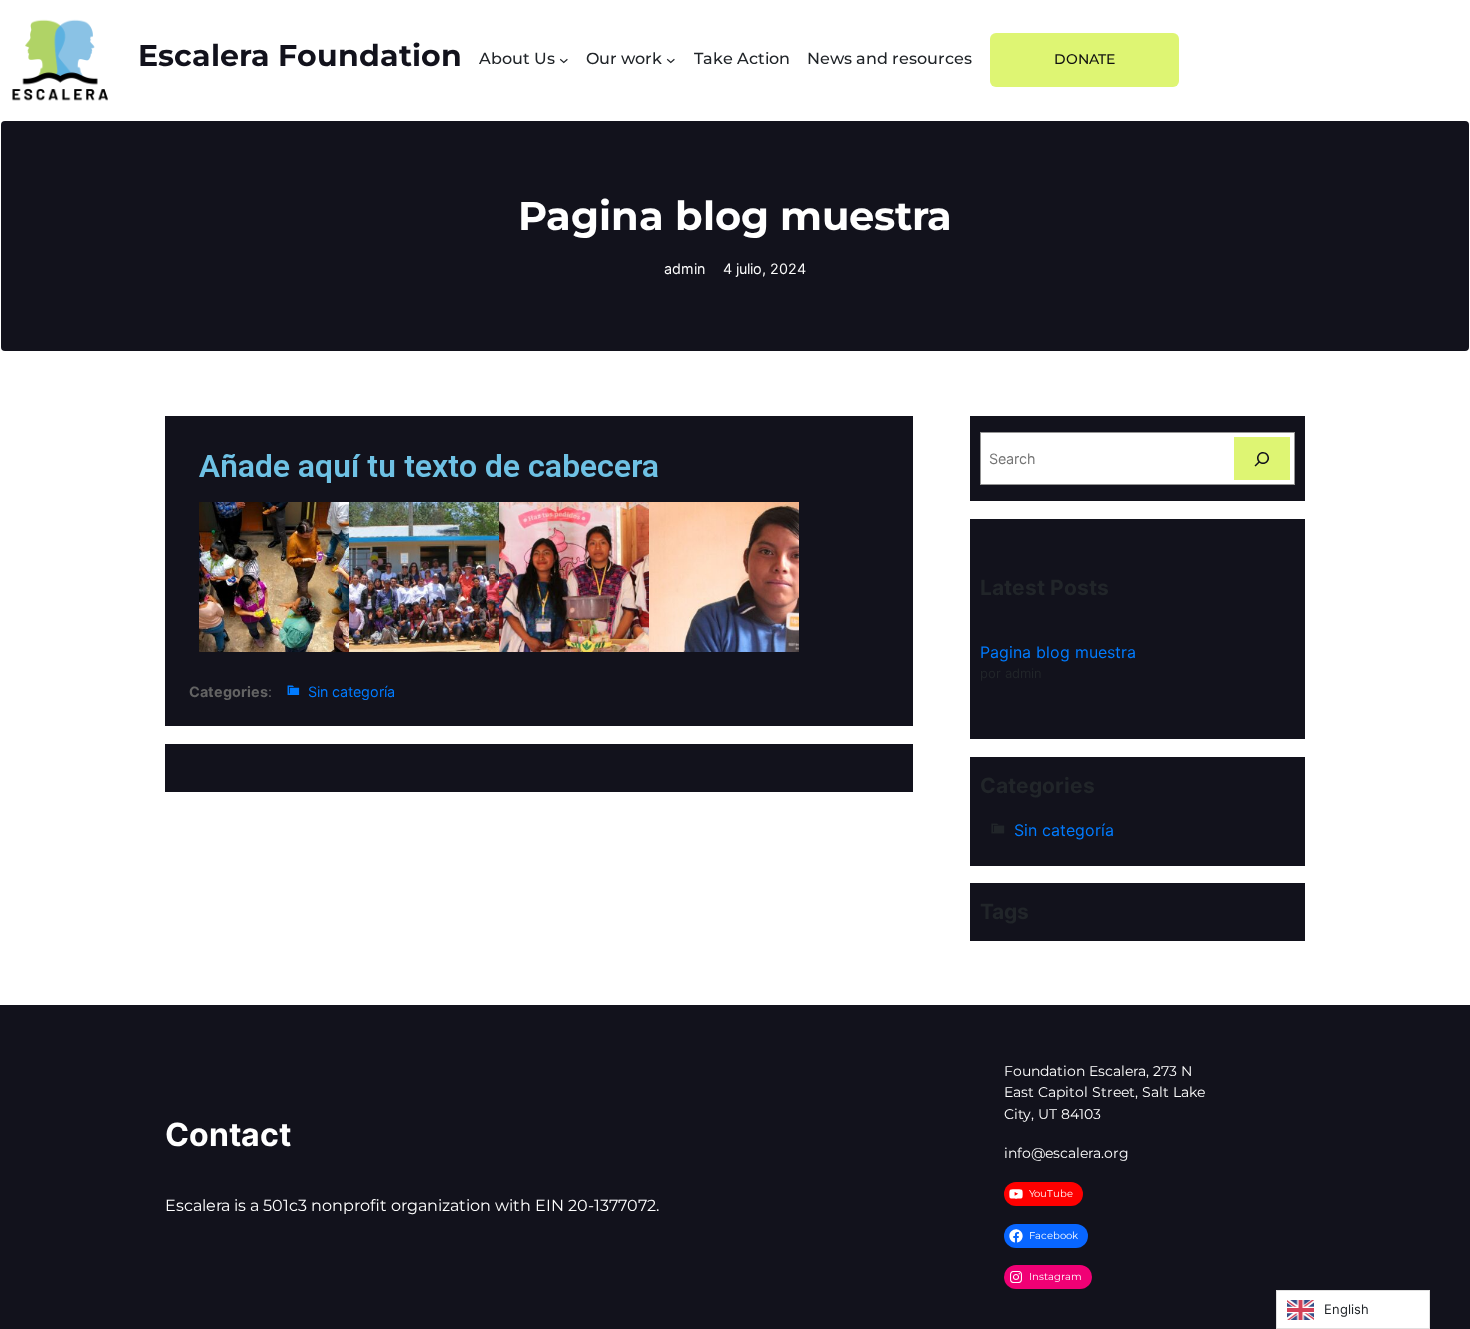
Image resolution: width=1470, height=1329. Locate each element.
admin (684, 268)
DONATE (1084, 59)
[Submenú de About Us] (564, 60)
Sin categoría (351, 691)
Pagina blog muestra (1058, 652)
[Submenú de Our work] (671, 60)
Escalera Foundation (300, 55)
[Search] (1262, 458)
